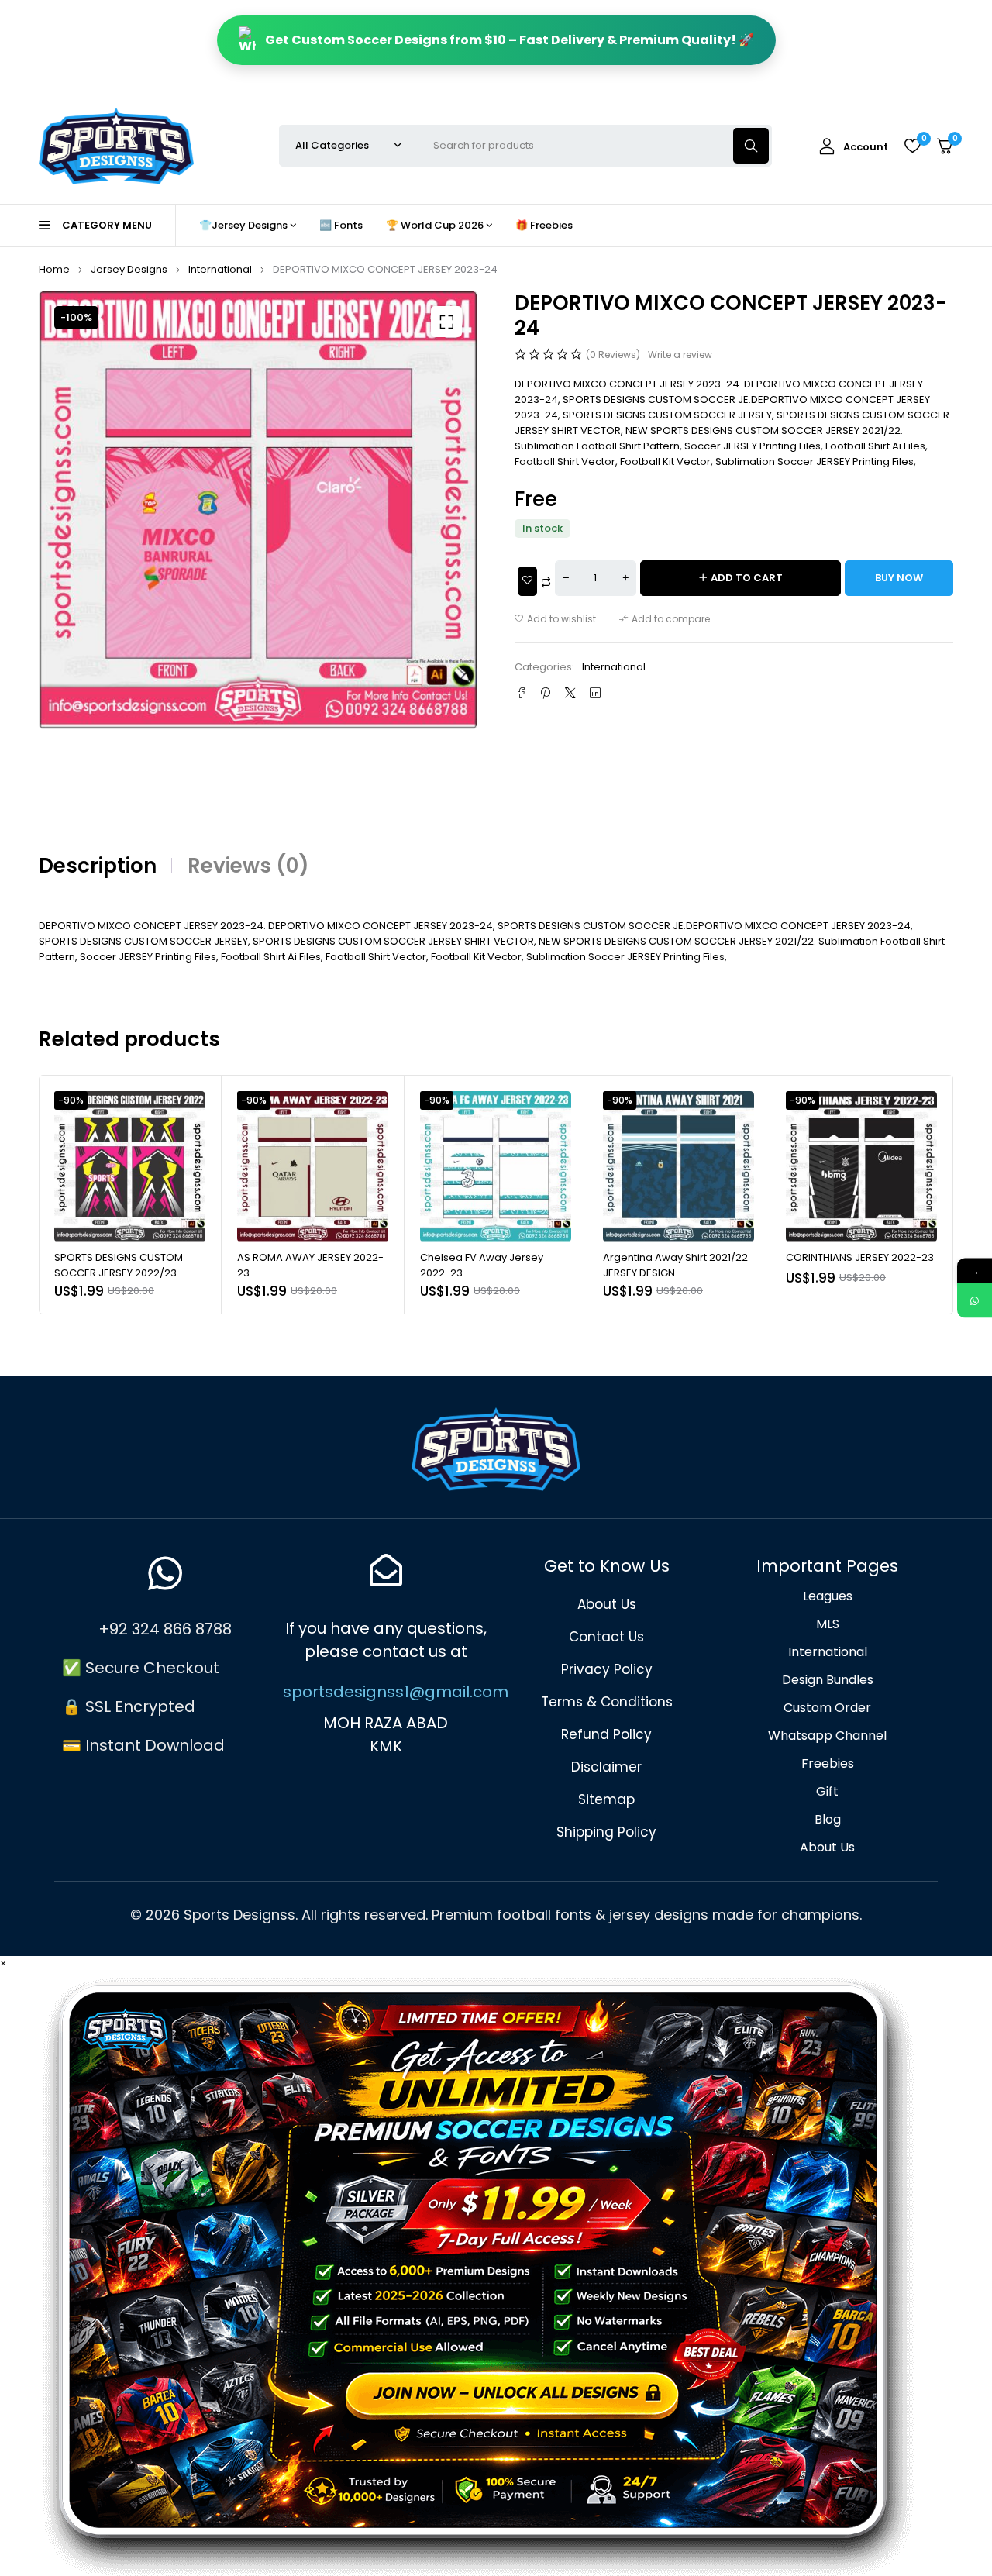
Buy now (899, 578)
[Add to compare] (665, 619)
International (220, 269)
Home (54, 269)
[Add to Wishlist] (527, 581)
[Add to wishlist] (555, 619)
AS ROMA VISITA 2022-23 (847, 1257)
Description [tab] (98, 866)
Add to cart (747, 578)
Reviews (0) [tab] (248, 866)
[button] (446, 322)
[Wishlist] (912, 146)
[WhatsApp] (975, 1301)
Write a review (680, 355)
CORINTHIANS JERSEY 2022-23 (677, 1257)
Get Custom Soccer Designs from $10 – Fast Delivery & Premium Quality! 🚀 (510, 40)
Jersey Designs (129, 269)
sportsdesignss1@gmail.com (396, 1692)
